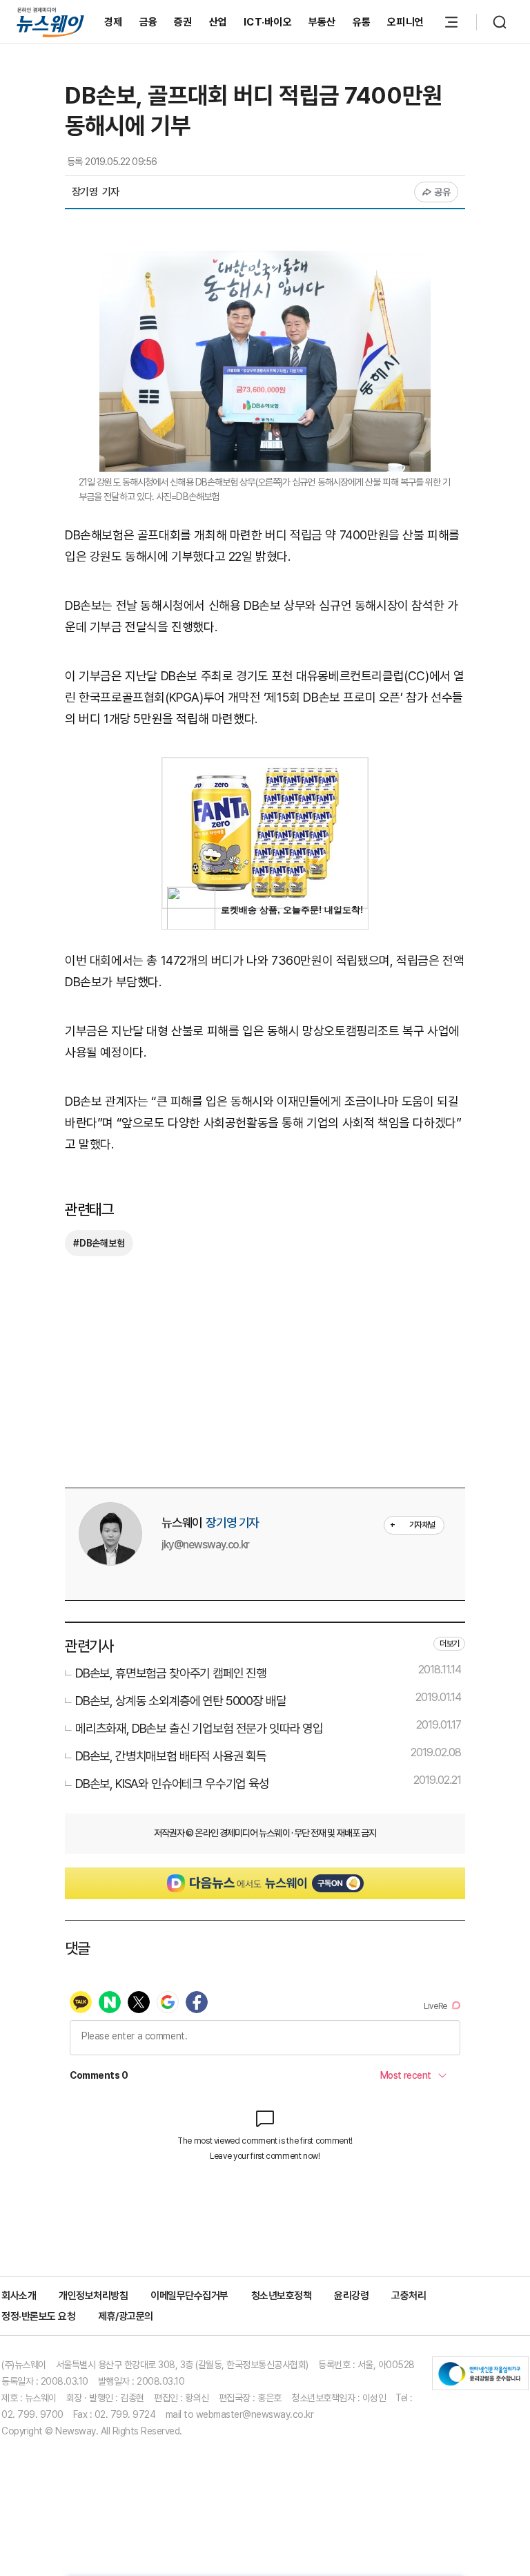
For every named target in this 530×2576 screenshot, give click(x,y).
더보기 (449, 1644)
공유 (443, 192)
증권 (183, 22)
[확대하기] (265, 261)
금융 (149, 22)
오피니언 (405, 22)
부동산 (322, 22)
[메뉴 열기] (451, 22)
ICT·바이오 (268, 22)
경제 (114, 22)
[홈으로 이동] (50, 22)
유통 (362, 22)
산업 (218, 22)
